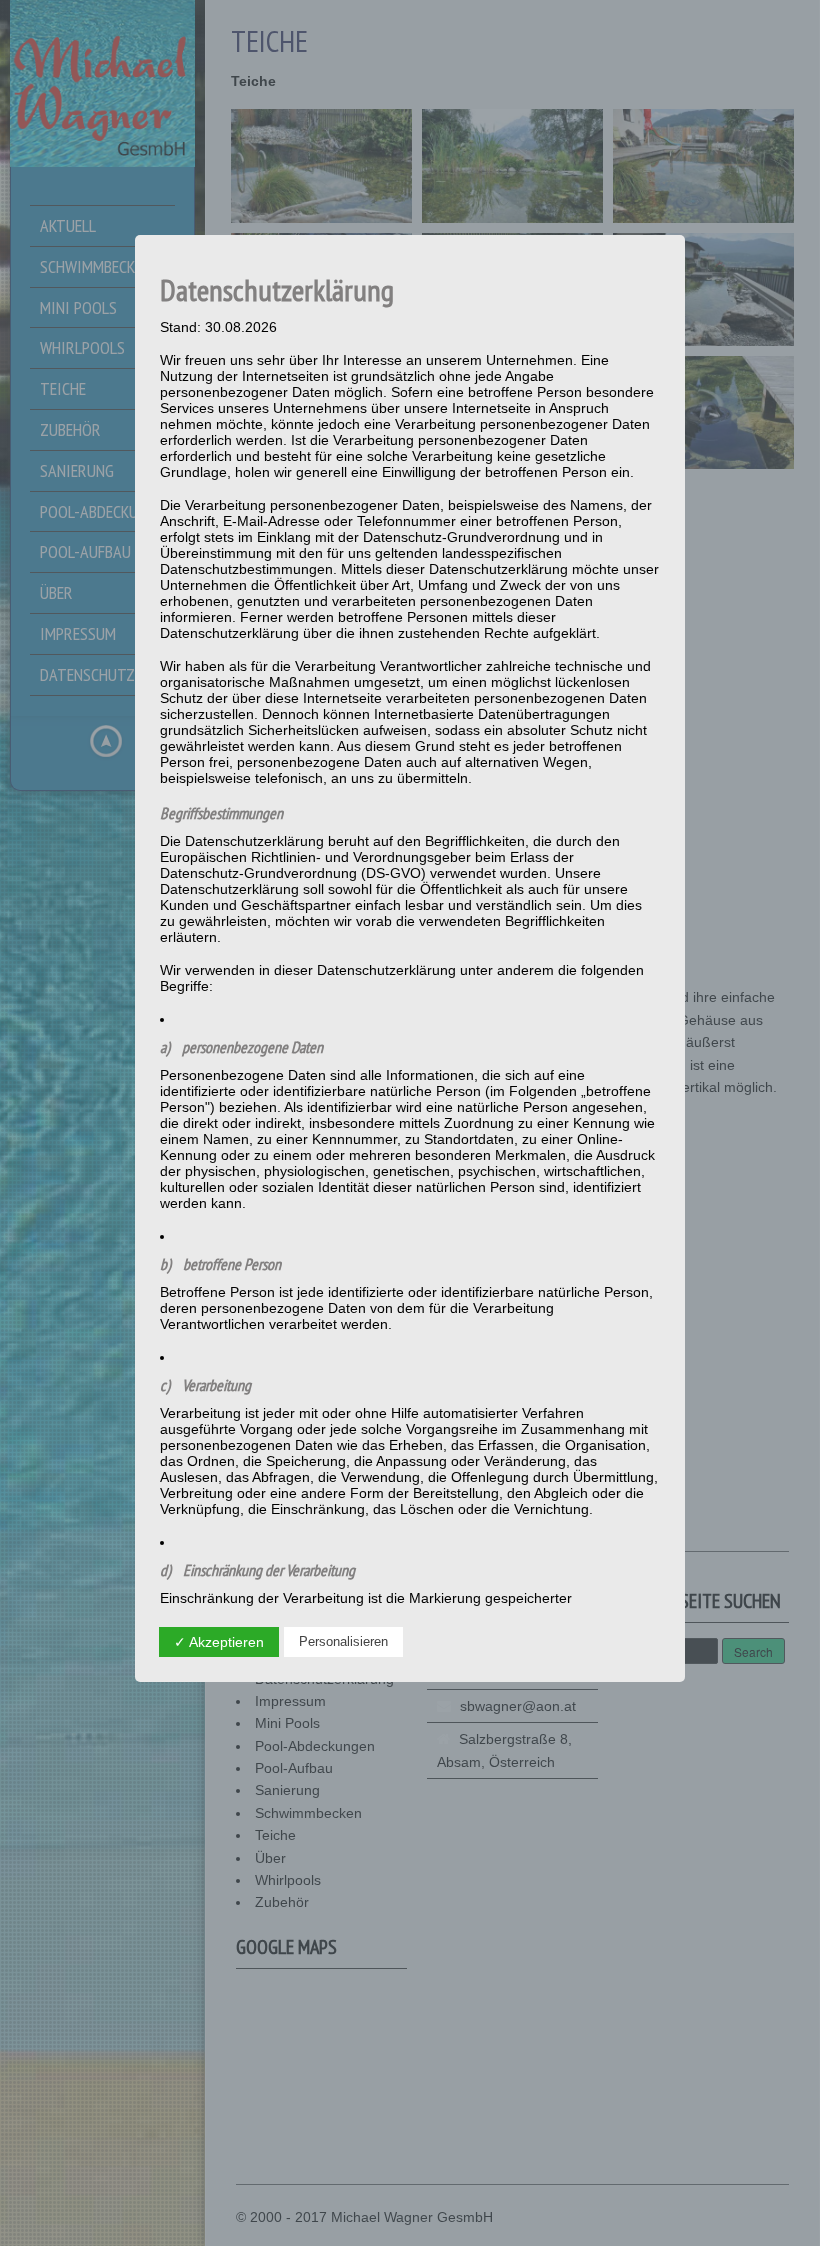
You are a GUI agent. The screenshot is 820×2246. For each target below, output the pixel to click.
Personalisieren (343, 1641)
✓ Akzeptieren (219, 1642)
